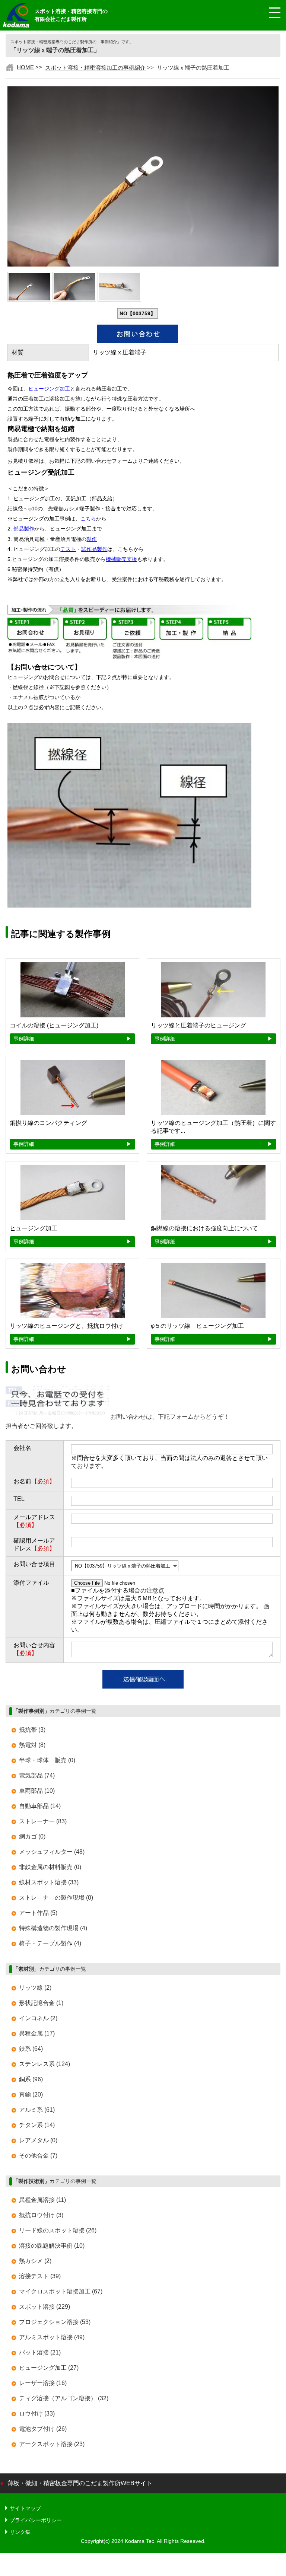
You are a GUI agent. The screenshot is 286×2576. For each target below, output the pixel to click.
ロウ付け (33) (37, 2414)
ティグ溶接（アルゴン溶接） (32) (64, 2398)
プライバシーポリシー (36, 2520)
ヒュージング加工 (49, 389)
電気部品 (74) (37, 1775)
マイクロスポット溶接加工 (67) (61, 2291)
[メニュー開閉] (269, 13)
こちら (88, 519)
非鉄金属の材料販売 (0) (50, 1867)
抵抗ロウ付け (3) (41, 2215)
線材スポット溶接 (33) (49, 1882)
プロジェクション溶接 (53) (55, 2322)
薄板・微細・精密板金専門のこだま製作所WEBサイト (80, 2483)
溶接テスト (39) (40, 2276)
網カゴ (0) (32, 1837)
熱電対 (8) (32, 1745)
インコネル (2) (38, 2018)
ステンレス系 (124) (45, 2064)
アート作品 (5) (38, 1913)
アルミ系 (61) (37, 2110)
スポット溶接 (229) (45, 2307)
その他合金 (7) (38, 2156)
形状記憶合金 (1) (41, 2003)
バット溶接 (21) (40, 2352)
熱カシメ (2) (35, 2261)
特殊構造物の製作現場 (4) (53, 1928)
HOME (25, 67)
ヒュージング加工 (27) (49, 2368)
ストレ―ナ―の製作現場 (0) (56, 1898)
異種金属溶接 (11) (42, 2200)
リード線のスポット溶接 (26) (58, 2230)
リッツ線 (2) (35, 1988)
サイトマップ (25, 2508)
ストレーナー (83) (43, 1821)
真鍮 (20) (31, 2094)
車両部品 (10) (37, 1791)
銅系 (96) (31, 2079)
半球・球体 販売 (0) (47, 1760)
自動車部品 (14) (40, 1806)
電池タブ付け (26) (43, 2429)
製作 (92, 539)
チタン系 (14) (37, 2125)
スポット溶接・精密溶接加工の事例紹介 (95, 68)
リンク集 (20, 2532)
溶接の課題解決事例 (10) (52, 2246)
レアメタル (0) (38, 2140)
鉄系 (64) (31, 2049)
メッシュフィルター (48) (52, 1852)
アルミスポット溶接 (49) (52, 2337)
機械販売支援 (121, 559)
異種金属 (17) (37, 2033)
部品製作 (24, 529)
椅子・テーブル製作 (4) (50, 1943)
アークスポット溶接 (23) (52, 2444)
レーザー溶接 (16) (43, 2383)
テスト (68, 549)
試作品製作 (94, 549)
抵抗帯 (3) (32, 1730)
